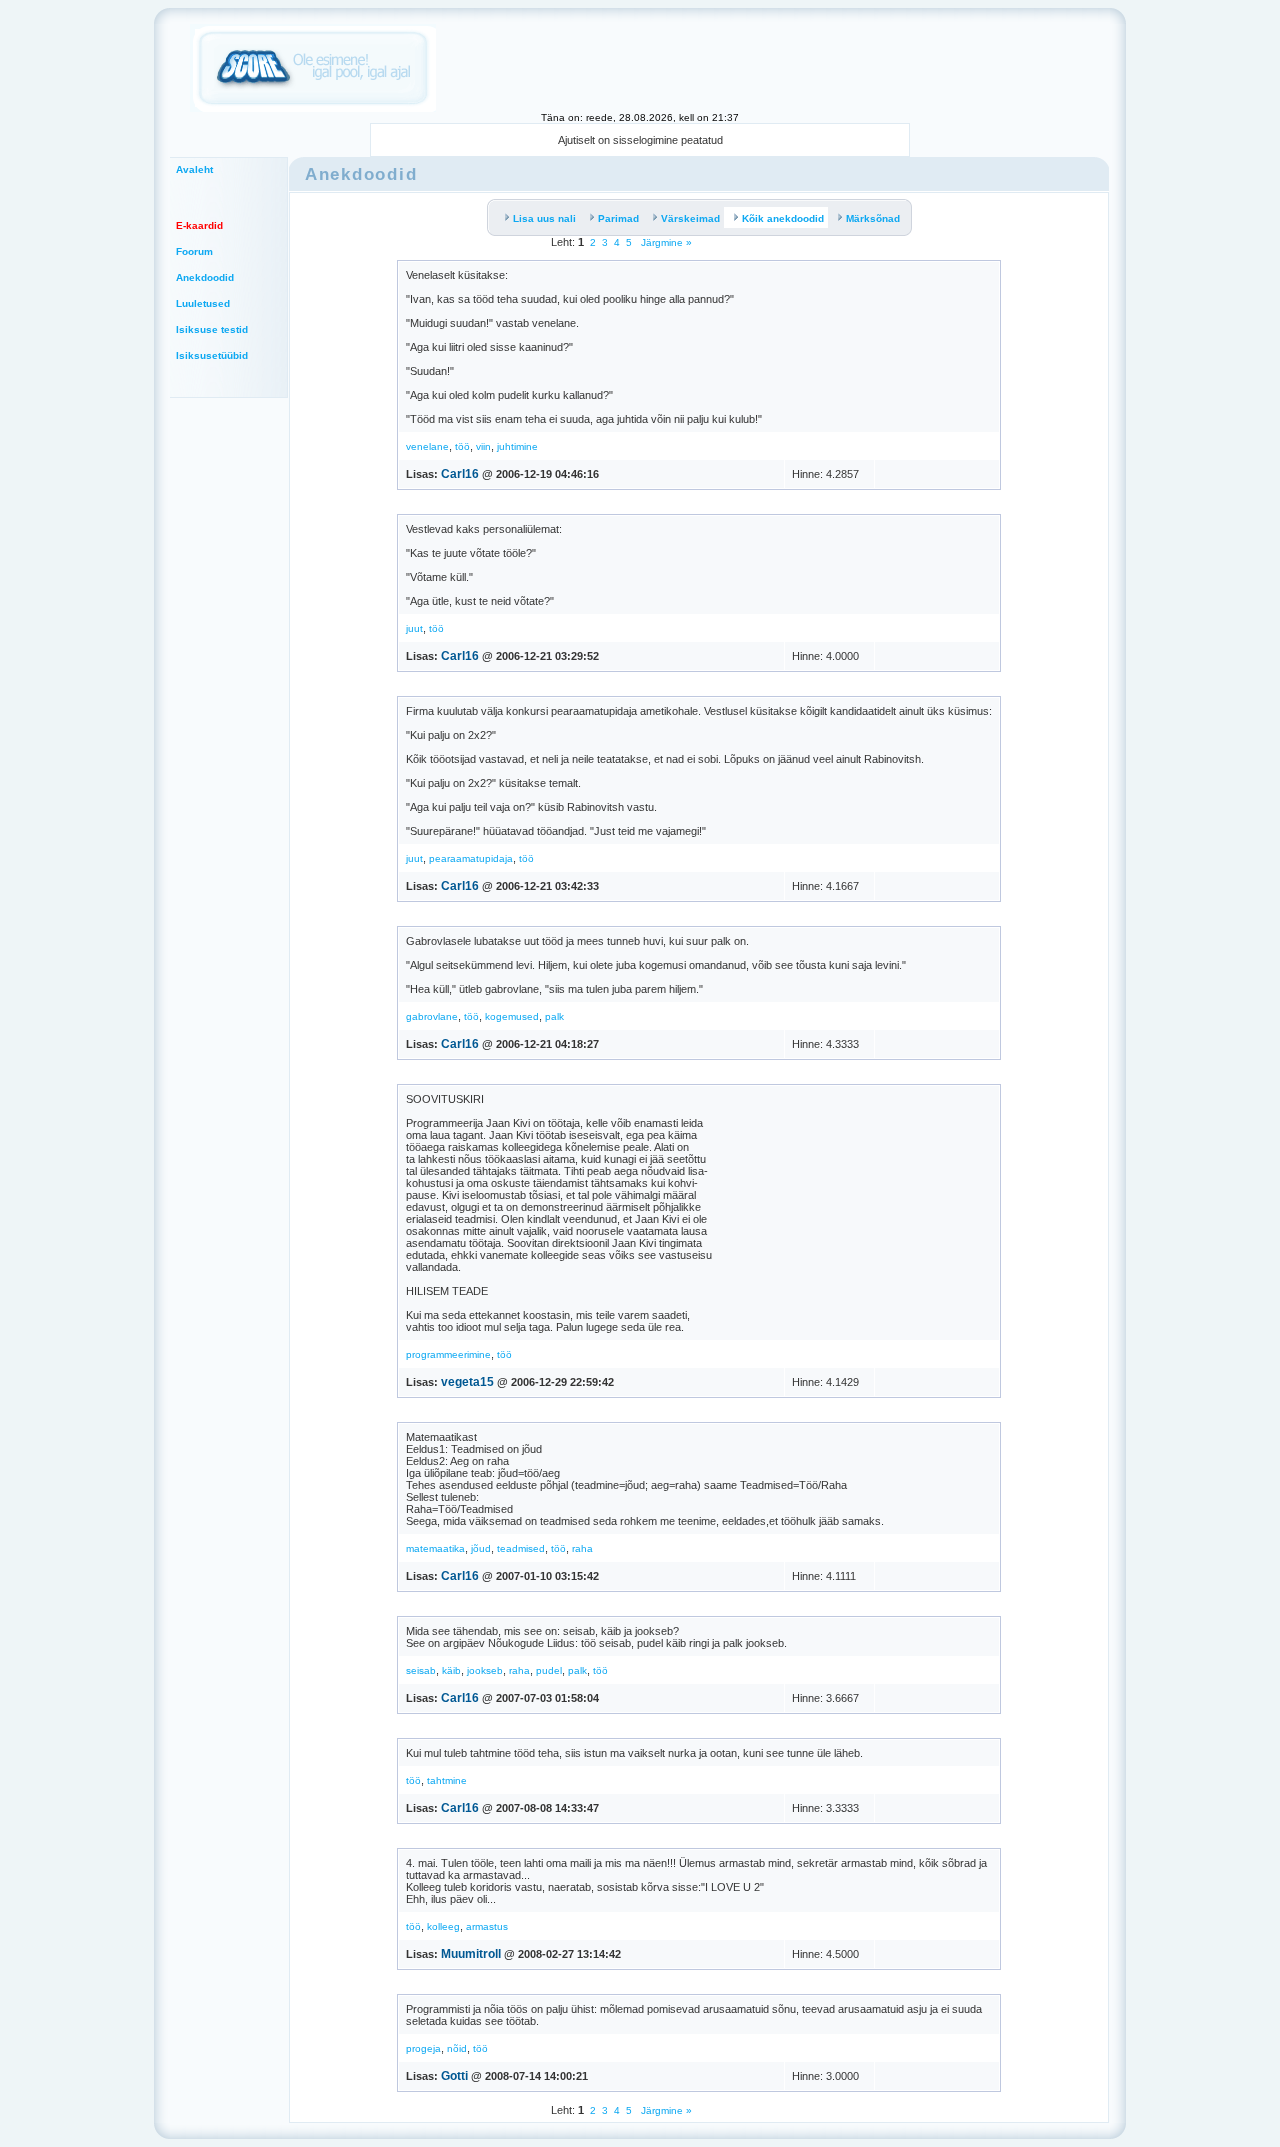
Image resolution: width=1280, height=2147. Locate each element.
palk (554, 1016)
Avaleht (194, 169)
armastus (487, 1926)
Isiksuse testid (212, 329)
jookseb (485, 1670)
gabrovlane (432, 1016)
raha (582, 1548)
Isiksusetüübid (212, 355)
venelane (427, 446)
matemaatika (435, 1548)
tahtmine (447, 1780)
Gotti (454, 2076)
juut (414, 628)
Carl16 (460, 474)
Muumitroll (471, 1954)
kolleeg (443, 1926)
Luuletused (203, 303)
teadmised (521, 1548)
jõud (481, 1548)
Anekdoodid (205, 277)
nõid (457, 2048)
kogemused (512, 1016)
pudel (549, 1670)
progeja (423, 2048)
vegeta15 (467, 1382)
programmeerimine (448, 1354)
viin (483, 446)
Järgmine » (665, 242)
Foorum (194, 251)
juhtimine (517, 446)
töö (462, 446)
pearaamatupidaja (471, 858)
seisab (421, 1670)
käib (451, 1670)
